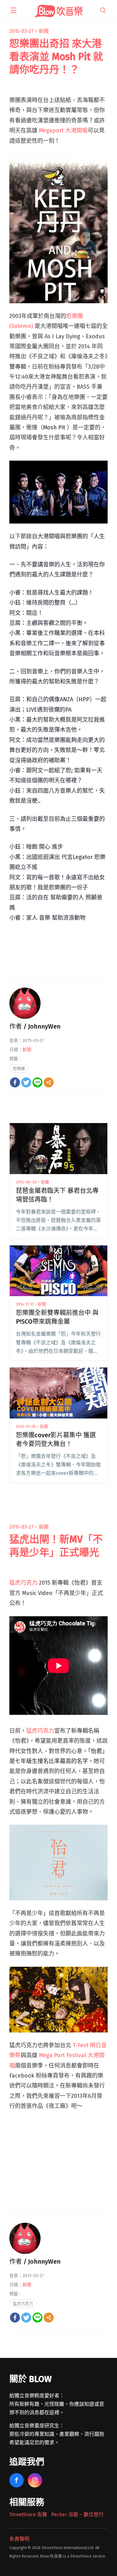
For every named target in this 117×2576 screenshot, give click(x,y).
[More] (49, 1082)
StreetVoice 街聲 (28, 2515)
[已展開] (13, 10)
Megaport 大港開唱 (63, 130)
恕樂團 (19, 1068)
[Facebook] (15, 1082)
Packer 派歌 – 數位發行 (77, 2515)
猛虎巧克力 (23, 1583)
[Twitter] (26, 1082)
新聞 (44, 31)
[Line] (37, 1082)
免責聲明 (19, 2539)
